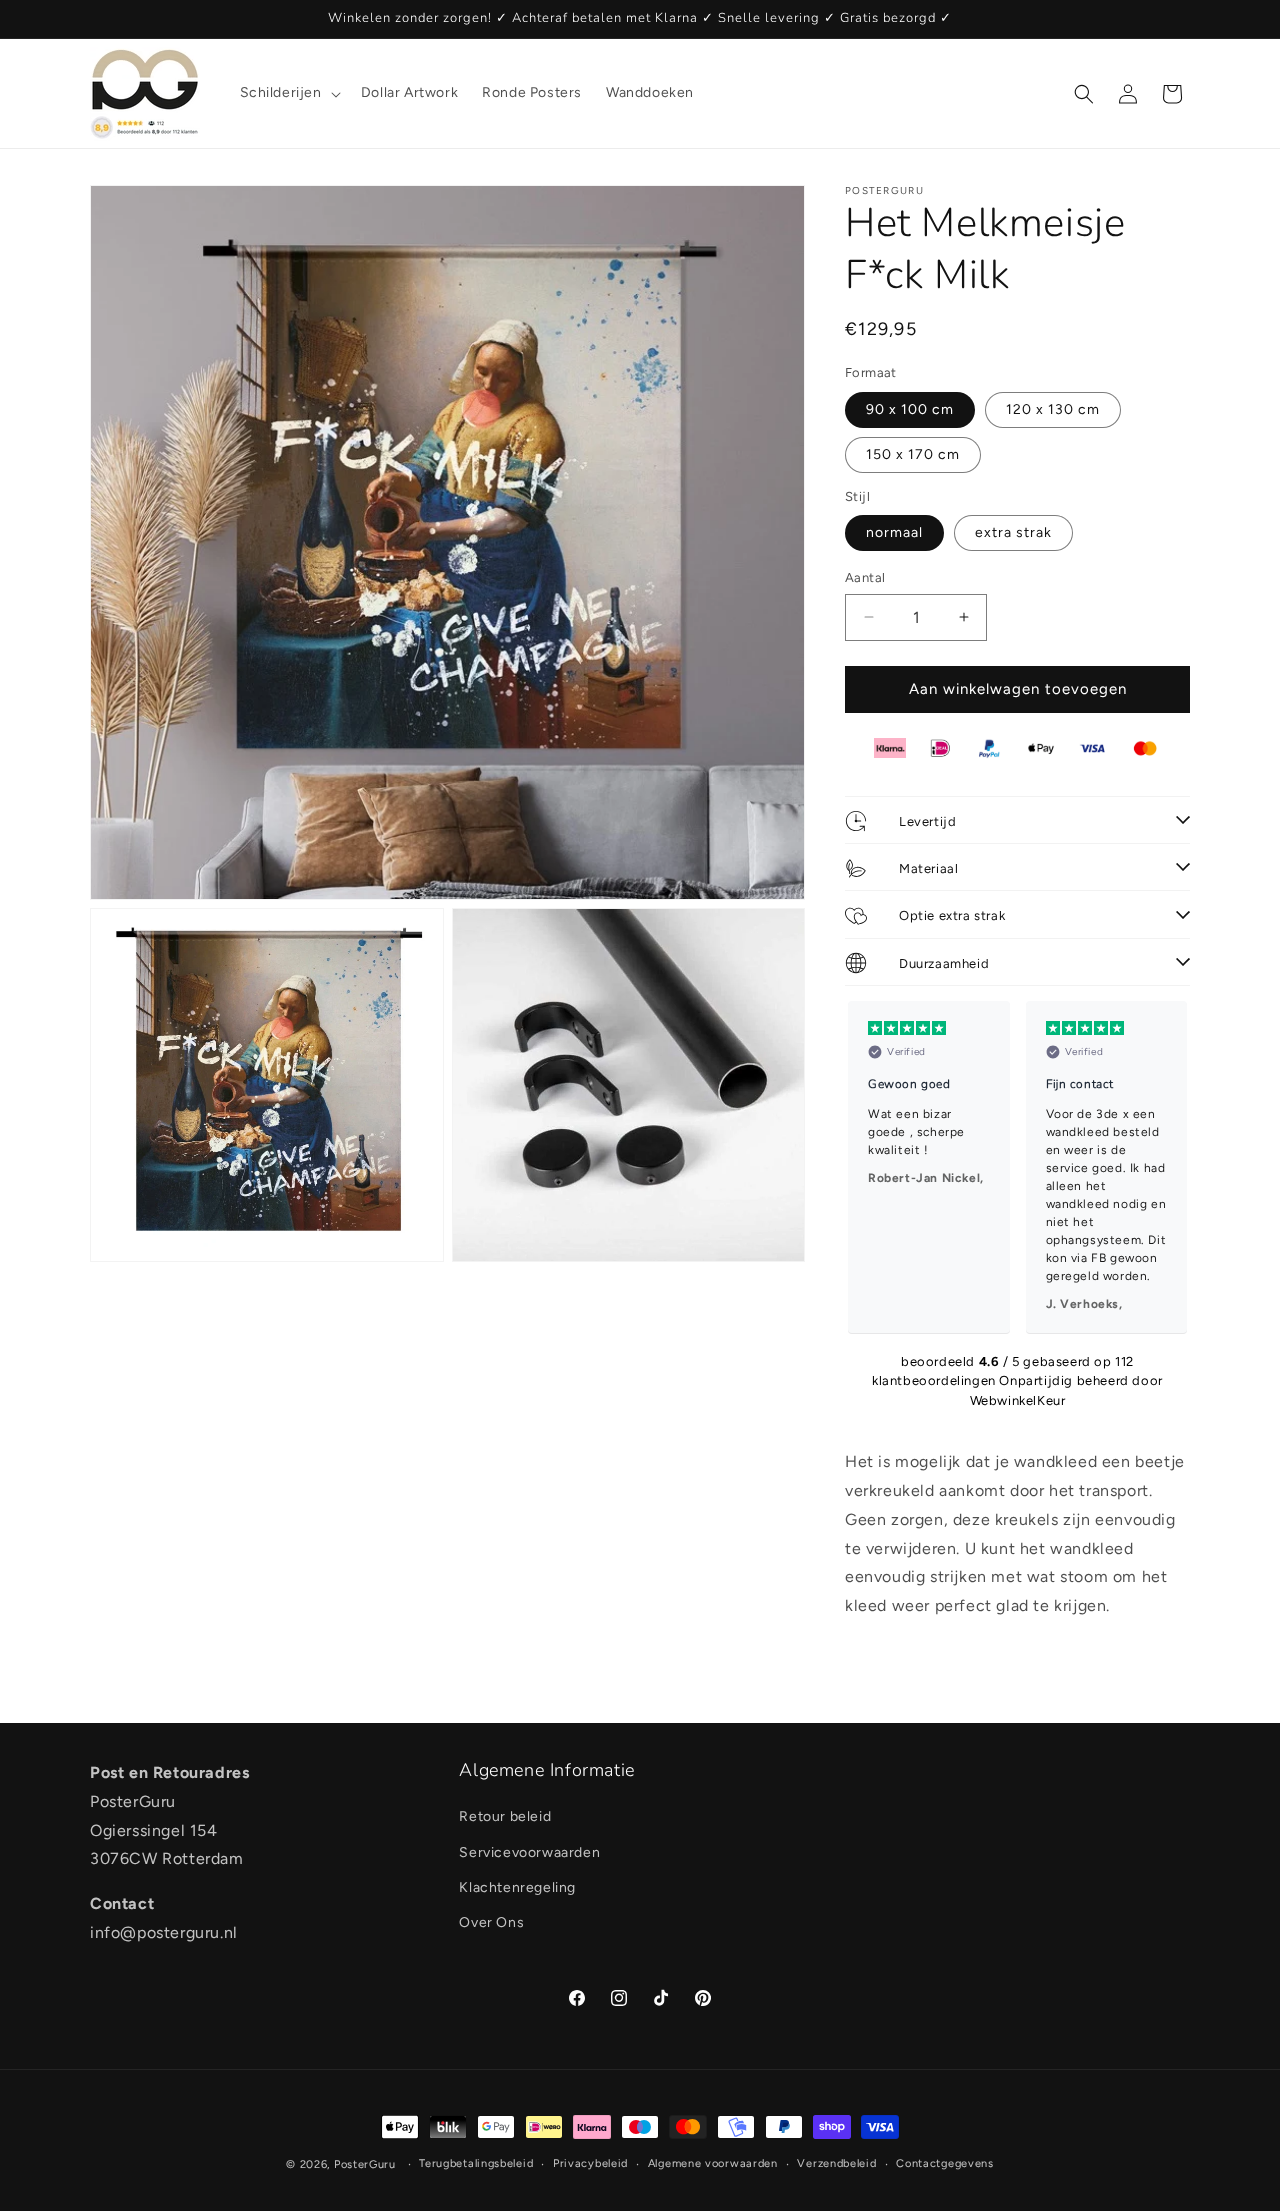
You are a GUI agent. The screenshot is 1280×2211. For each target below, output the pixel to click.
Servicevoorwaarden (529, 1851)
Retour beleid (505, 1816)
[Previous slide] (869, 1167)
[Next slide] (1166, 1167)
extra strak (1013, 532)
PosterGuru (365, 2164)
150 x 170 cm (913, 454)
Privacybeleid (590, 2163)
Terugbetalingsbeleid (476, 2163)
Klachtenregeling (517, 1886)
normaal (894, 532)
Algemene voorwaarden (713, 2163)
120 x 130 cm (1053, 409)
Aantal (865, 577)
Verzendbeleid (836, 2163)
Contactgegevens (945, 2163)
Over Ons (491, 1921)
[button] (288, 93)
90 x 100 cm (910, 409)
